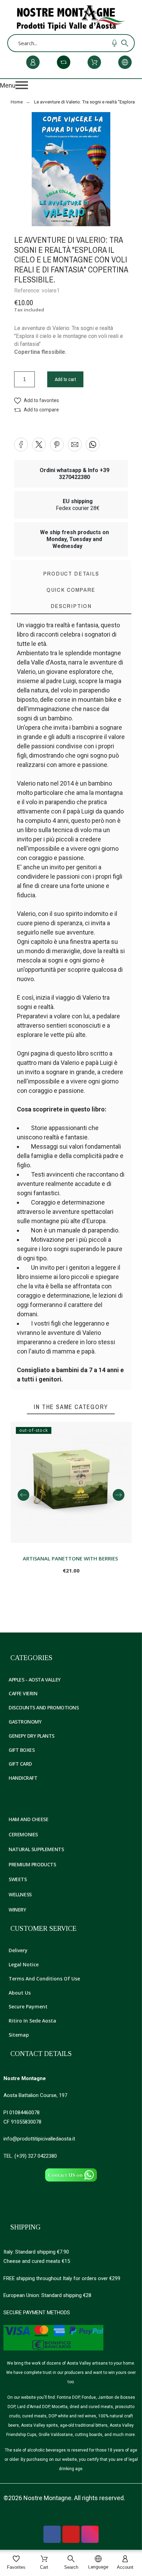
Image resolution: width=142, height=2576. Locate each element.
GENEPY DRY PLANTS (32, 1736)
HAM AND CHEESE (28, 1819)
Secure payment (28, 2006)
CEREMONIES (23, 1834)
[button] (71, 85)
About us (20, 1993)
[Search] (125, 43)
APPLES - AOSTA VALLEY (35, 1680)
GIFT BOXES (22, 1750)
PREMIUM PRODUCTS (32, 1864)
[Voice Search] (114, 43)
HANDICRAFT (23, 1778)
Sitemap (19, 2035)
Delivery (18, 1950)
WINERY (17, 1910)
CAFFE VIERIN (23, 1693)
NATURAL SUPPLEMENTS (36, 1849)
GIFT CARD (20, 1764)
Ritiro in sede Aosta (32, 2021)
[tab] (71, 606)
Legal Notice (24, 1964)
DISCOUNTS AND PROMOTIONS (44, 1708)
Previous (23, 1495)
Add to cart (65, 379)
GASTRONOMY (25, 1722)
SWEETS (18, 1879)
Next (119, 1495)
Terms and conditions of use (44, 1979)
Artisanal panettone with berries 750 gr (71, 1558)
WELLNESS (20, 1894)
